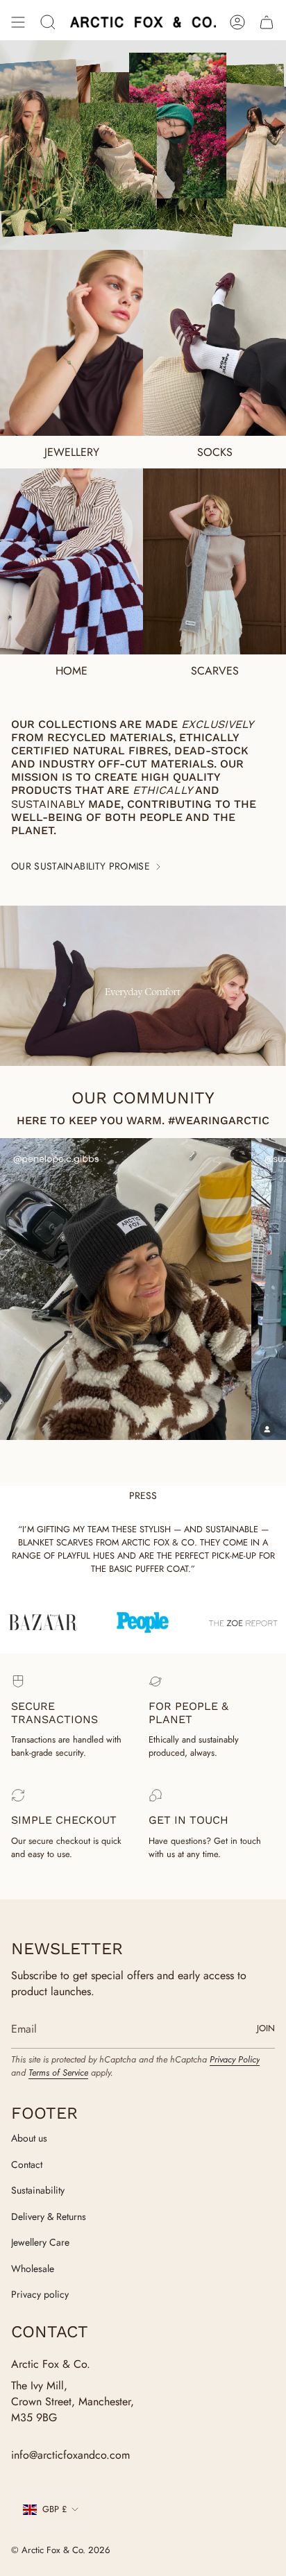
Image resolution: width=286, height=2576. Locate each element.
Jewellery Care (40, 2242)
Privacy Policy (235, 2059)
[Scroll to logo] (145, 1623)
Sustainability (38, 2190)
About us (29, 2138)
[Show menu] (18, 22)
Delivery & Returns (49, 2217)
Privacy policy (40, 2294)
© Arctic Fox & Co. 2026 (61, 2550)
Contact (27, 2164)
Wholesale (33, 2269)
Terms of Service (58, 2073)
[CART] (267, 22)
